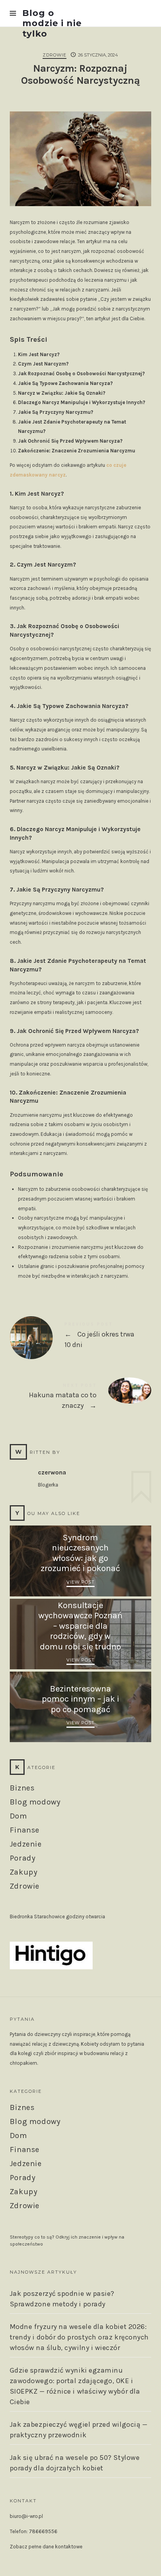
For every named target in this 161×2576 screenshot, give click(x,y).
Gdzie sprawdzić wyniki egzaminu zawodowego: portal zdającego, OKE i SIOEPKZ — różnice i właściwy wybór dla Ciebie (75, 2386)
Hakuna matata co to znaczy (81, 1398)
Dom (19, 1816)
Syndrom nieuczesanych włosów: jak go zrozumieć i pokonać (80, 1553)
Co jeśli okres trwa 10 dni (81, 1337)
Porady (23, 1858)
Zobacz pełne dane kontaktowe (46, 2547)
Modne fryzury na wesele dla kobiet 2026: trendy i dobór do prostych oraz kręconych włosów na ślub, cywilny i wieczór (79, 2337)
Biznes (22, 1788)
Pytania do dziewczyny (35, 2034)
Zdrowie (55, 55)
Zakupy (24, 1872)
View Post (80, 1582)
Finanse (25, 1830)
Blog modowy (35, 1802)
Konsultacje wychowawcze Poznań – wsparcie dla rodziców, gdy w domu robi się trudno (80, 1626)
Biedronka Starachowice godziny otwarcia (57, 1917)
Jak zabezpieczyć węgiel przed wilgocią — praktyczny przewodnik (79, 2430)
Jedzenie (26, 1844)
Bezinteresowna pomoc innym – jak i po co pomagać (80, 1699)
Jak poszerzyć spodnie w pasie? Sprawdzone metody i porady (62, 2299)
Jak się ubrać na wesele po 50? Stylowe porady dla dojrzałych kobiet (75, 2463)
